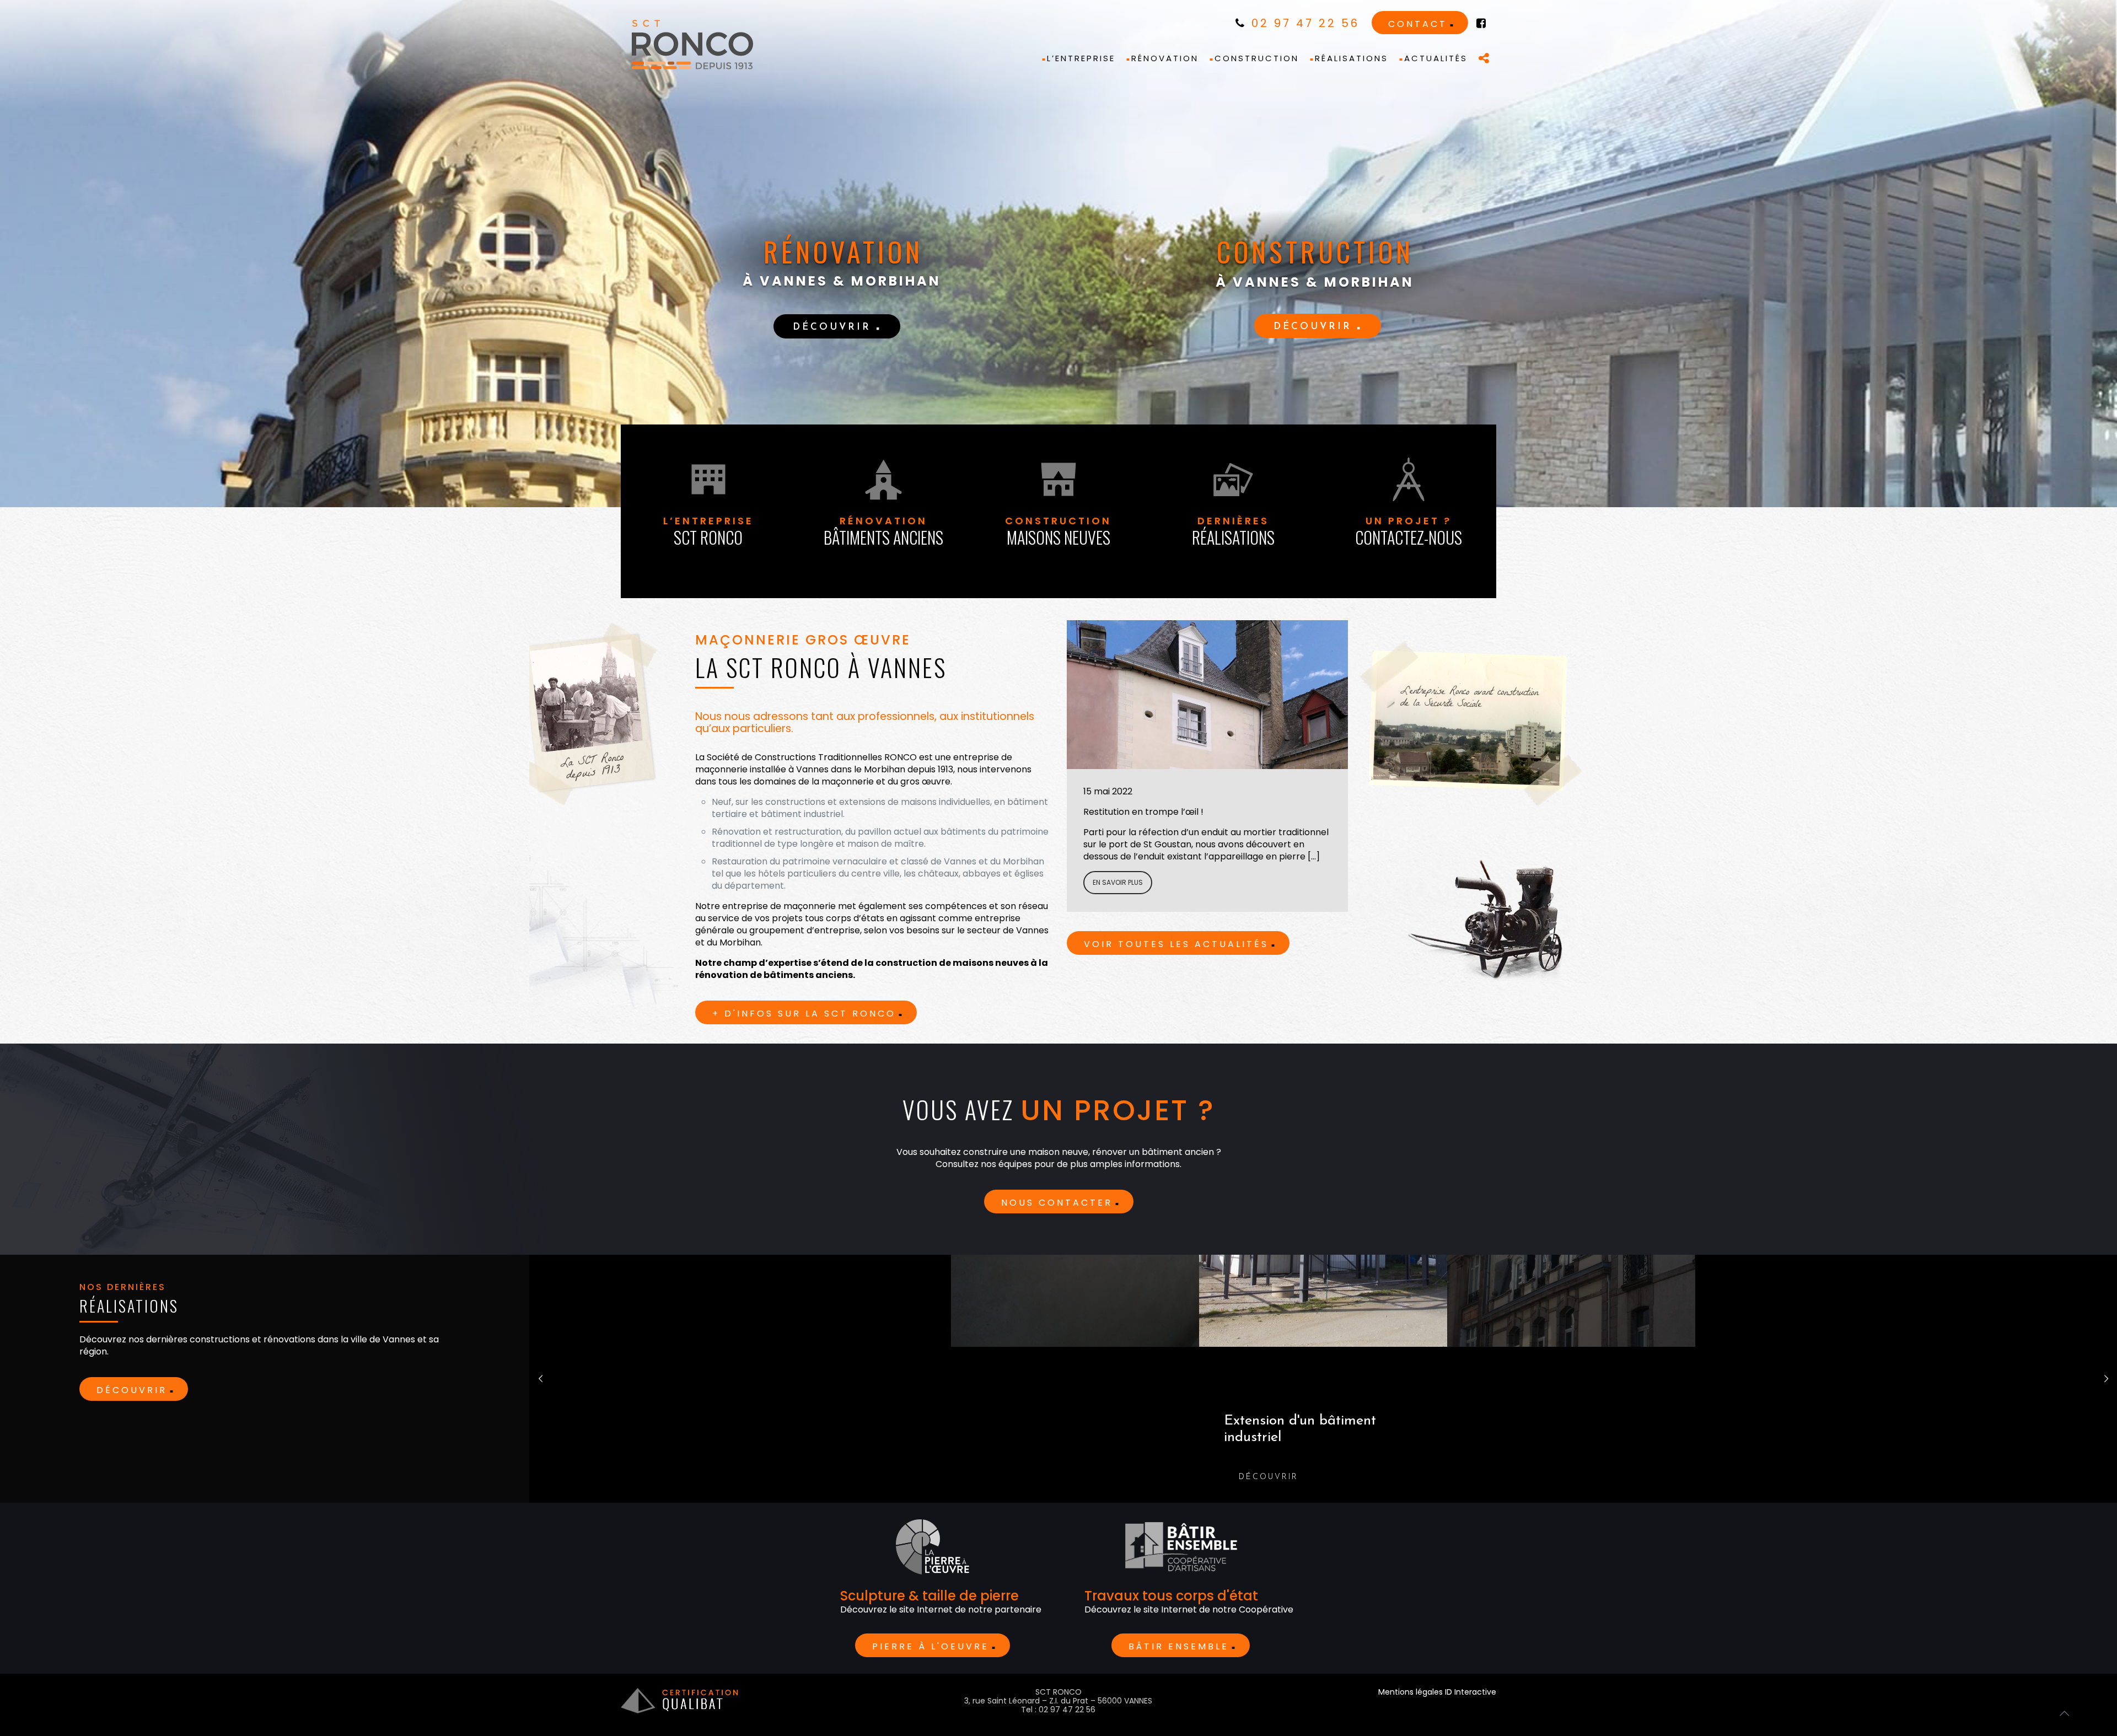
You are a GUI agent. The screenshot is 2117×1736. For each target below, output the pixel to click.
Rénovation (883, 532)
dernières (1233, 532)
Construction (1058, 532)
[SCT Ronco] (692, 45)
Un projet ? (1409, 532)
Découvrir (132, 1390)
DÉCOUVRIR (832, 327)
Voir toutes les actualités (1176, 944)
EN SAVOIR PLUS (1118, 882)
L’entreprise (708, 532)
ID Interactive (1471, 1692)
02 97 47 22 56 (1303, 23)
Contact (1418, 24)
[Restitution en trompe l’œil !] (1207, 695)
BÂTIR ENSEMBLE (1179, 1646)
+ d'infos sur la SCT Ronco (804, 1014)
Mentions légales (1411, 1692)
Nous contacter (1057, 1203)
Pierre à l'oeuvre (931, 1646)
